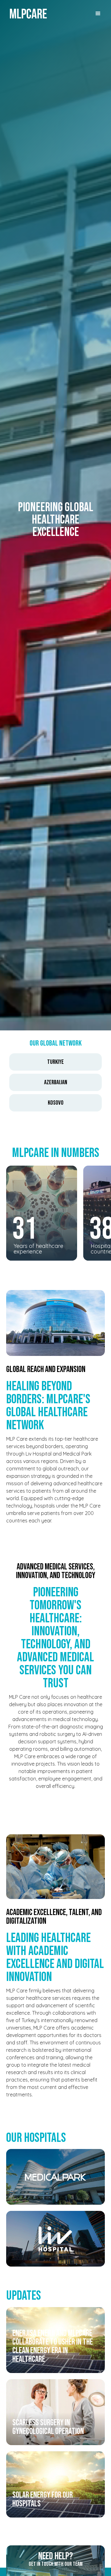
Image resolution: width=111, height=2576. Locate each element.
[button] (98, 14)
